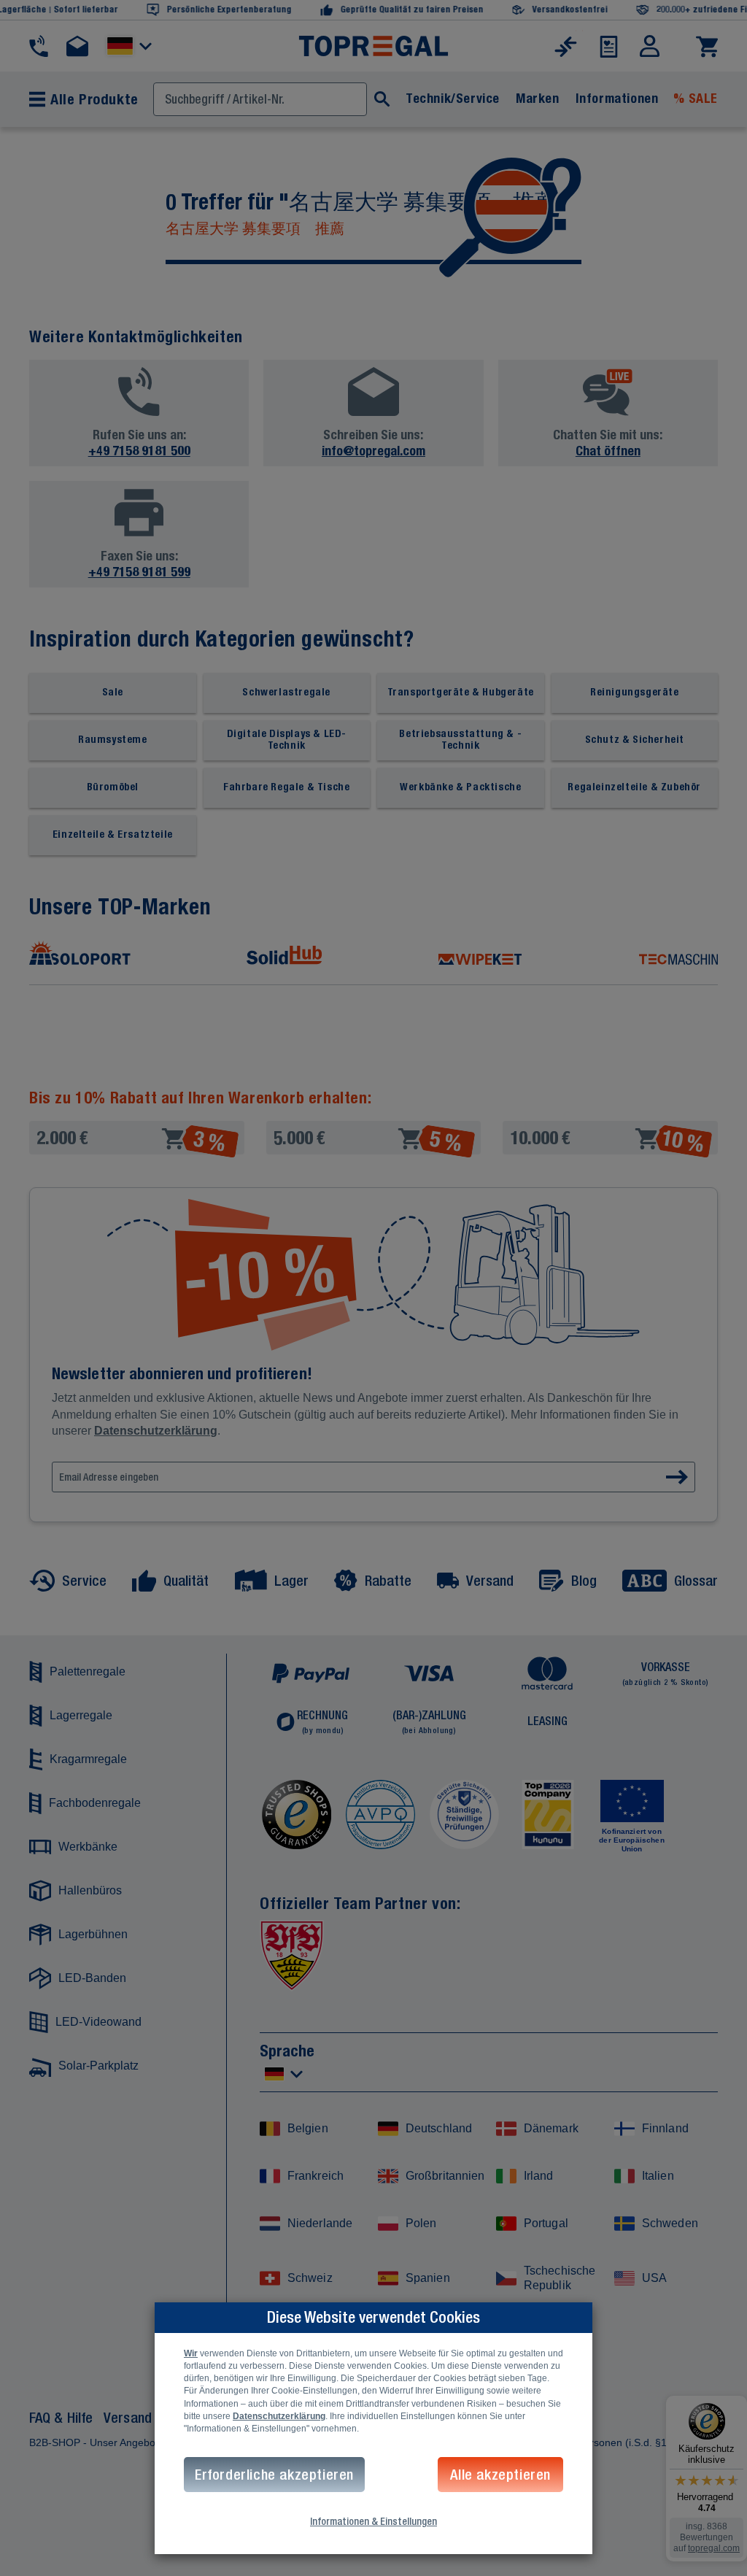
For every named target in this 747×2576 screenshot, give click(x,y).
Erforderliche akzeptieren (274, 2474)
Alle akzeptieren (500, 2474)
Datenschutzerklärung (279, 2416)
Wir (191, 2353)
